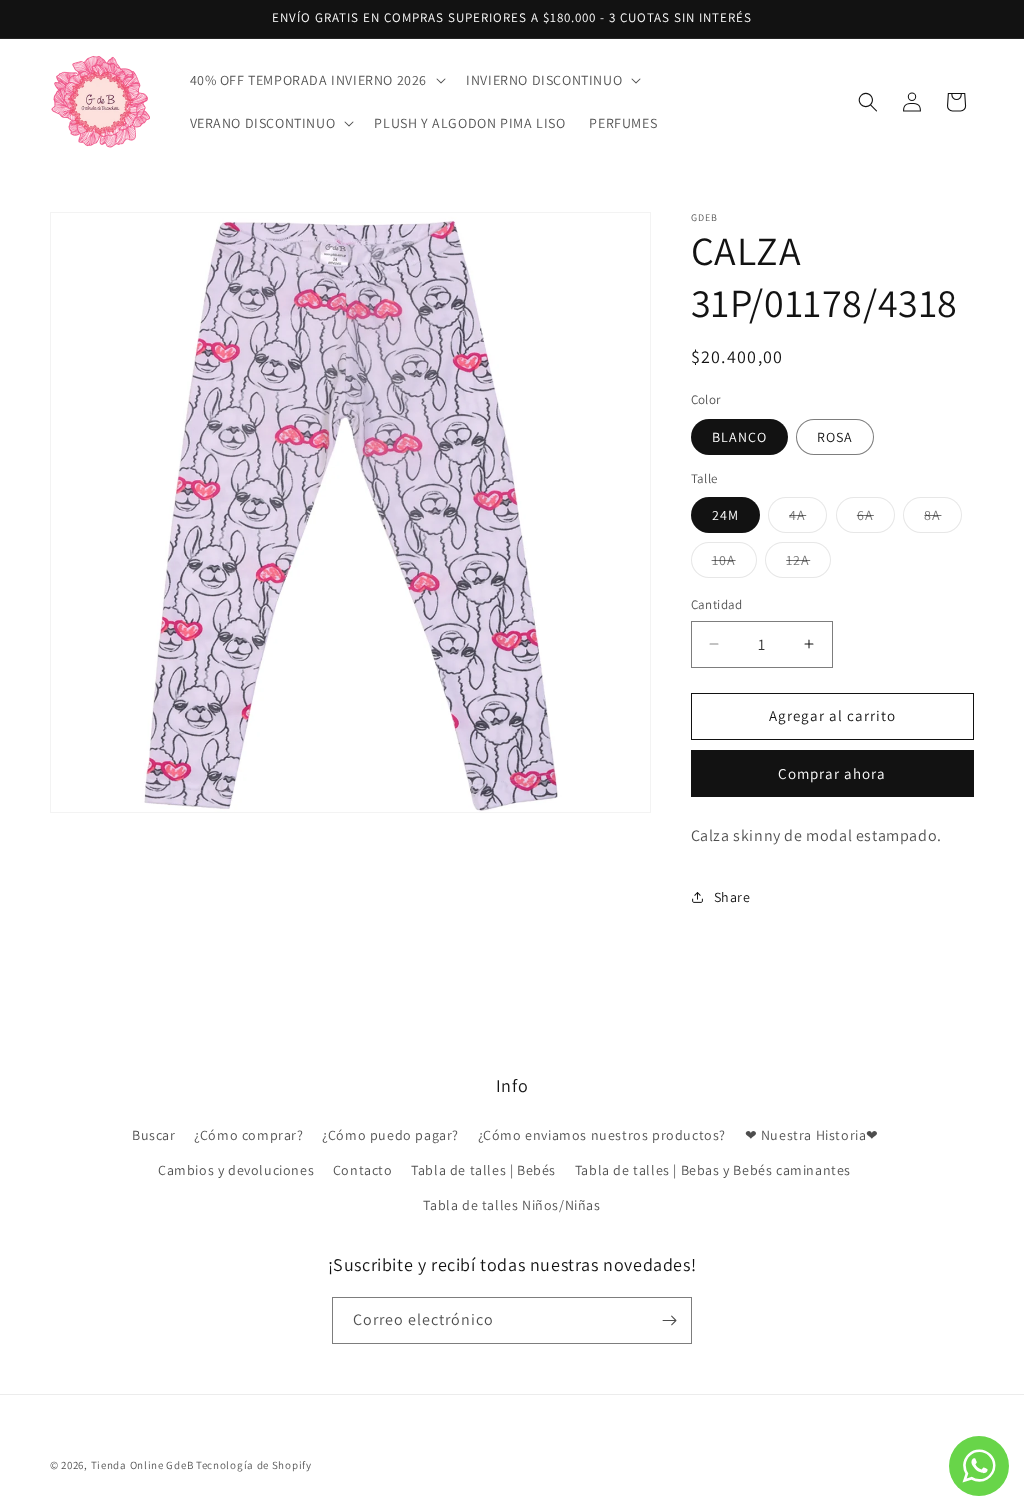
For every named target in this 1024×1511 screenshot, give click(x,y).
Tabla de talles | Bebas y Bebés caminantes (713, 1170)
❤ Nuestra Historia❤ (812, 1135)
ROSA (835, 437)
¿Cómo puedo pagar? (390, 1135)
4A (808, 519)
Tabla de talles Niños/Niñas (511, 1205)
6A (876, 519)
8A (943, 519)
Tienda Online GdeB (143, 1465)
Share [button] (732, 897)
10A (734, 564)
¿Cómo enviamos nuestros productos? (602, 1135)
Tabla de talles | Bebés (483, 1170)
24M (725, 515)
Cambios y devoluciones (236, 1170)
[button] (316, 80)
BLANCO (739, 437)
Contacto (363, 1170)
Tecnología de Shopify (254, 1465)
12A (808, 564)
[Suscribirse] (669, 1320)
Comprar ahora (832, 773)
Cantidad (717, 604)
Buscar (154, 1135)
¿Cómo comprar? (248, 1135)
